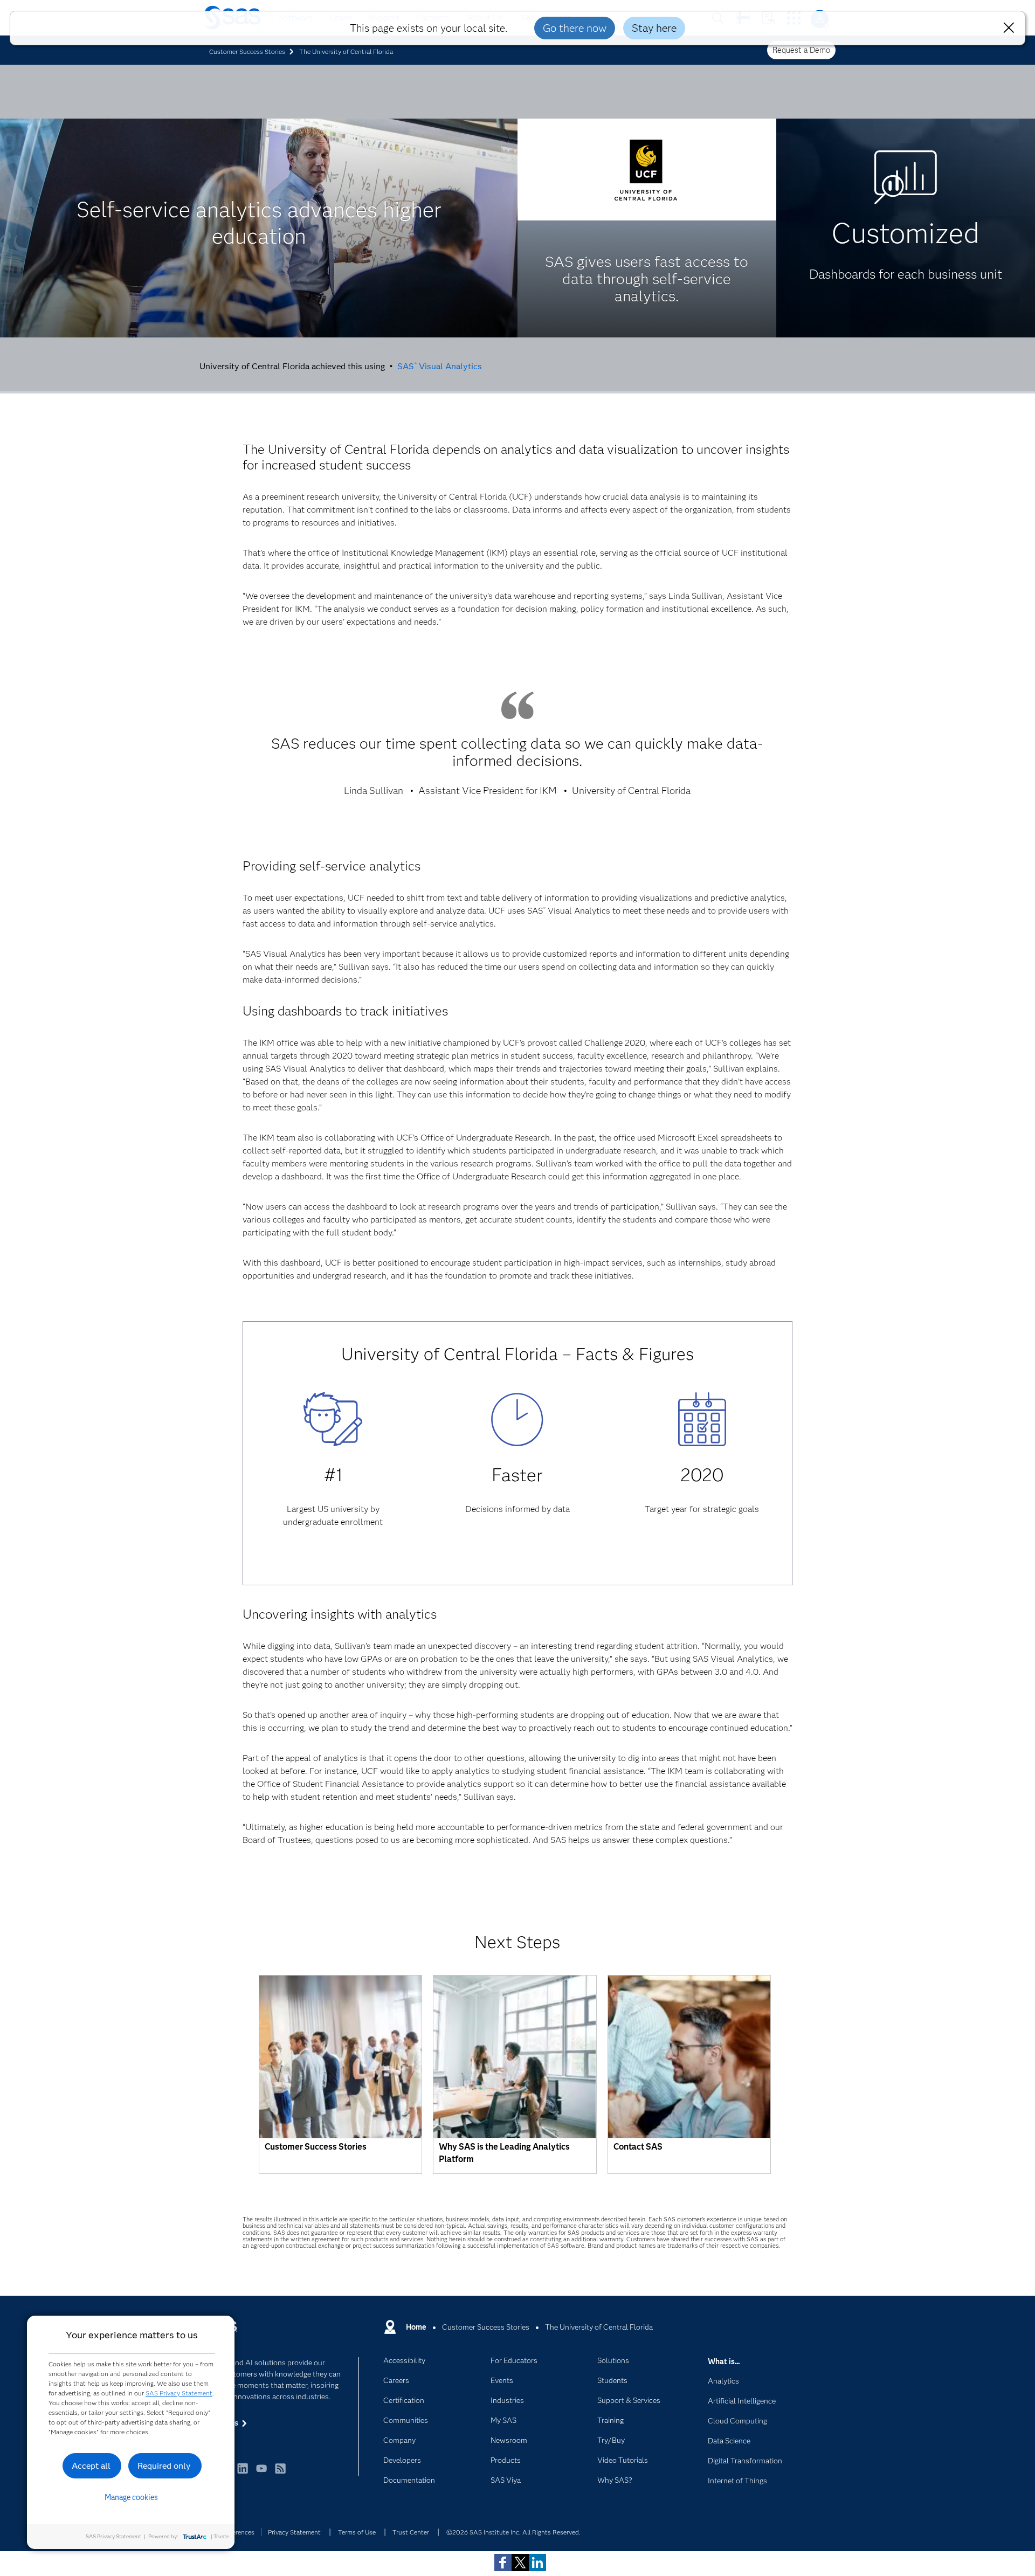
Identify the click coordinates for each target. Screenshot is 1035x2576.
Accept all (91, 2466)
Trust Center (411, 2532)
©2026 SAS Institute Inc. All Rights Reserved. (513, 2532)
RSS (280, 2473)
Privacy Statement (294, 2532)
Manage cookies (131, 2497)
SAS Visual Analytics (441, 366)
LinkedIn (243, 2473)
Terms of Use (357, 2532)
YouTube (261, 2473)
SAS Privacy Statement (179, 2393)
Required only (164, 2466)
